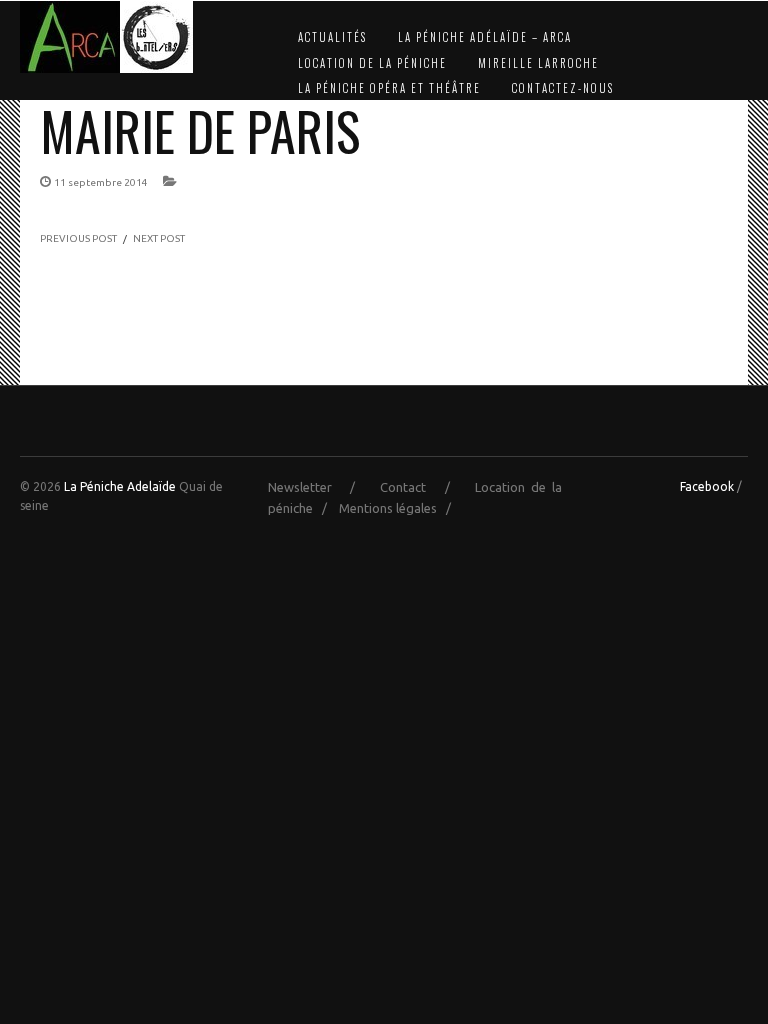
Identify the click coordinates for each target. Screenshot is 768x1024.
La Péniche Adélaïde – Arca (485, 37)
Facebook (707, 486)
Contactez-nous (563, 88)
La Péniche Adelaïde (120, 486)
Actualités (332, 37)
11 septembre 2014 (101, 182)
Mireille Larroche (538, 63)
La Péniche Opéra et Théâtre (389, 88)
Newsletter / (321, 487)
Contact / (424, 487)
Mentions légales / (399, 508)
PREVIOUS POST (78, 238)
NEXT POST (159, 238)
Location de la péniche (372, 63)
